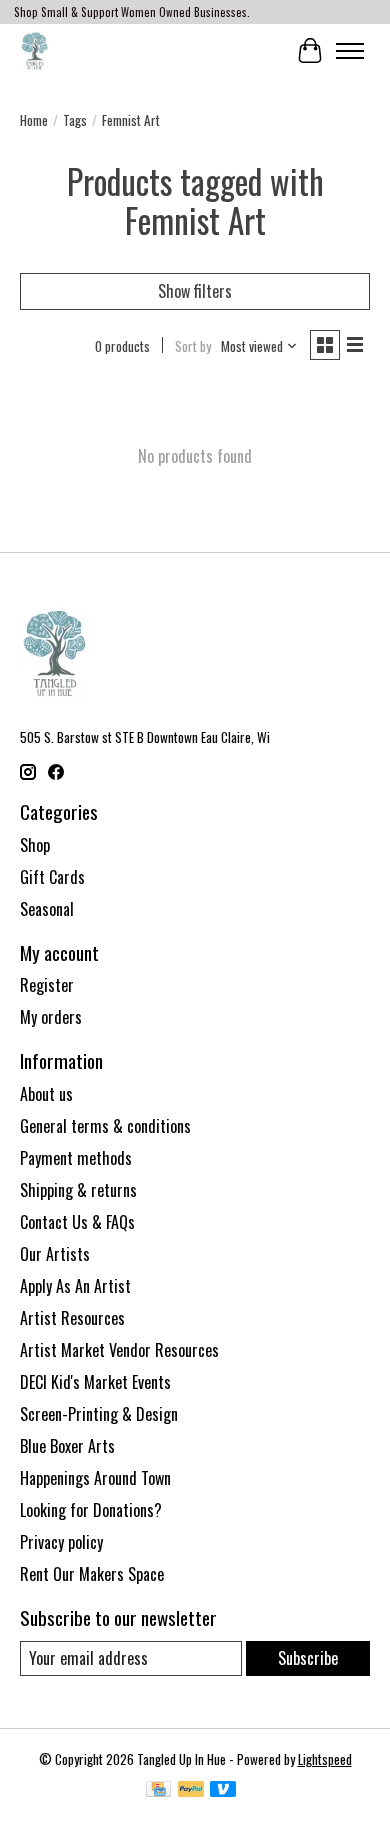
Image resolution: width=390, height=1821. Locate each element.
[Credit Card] (158, 1791)
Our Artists (55, 1254)
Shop (35, 845)
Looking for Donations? (91, 1510)
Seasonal (47, 909)
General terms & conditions (105, 1126)
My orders (51, 1017)
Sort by (193, 346)
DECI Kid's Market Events (95, 1382)
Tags (75, 120)
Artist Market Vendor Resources (119, 1350)
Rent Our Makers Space (92, 1574)
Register (47, 985)
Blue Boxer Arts (67, 1446)
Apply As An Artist (75, 1286)
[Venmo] (223, 1791)
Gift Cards (52, 877)
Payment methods (76, 1158)
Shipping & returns (78, 1190)
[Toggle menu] (350, 51)
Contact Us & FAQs (77, 1222)
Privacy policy (61, 1542)
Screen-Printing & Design (99, 1414)
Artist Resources (72, 1318)
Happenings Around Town (95, 1478)
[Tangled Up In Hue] (34, 50)
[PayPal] (191, 1791)
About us (46, 1094)
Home (34, 120)
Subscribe (308, 1658)
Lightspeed (325, 1759)
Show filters (195, 291)
